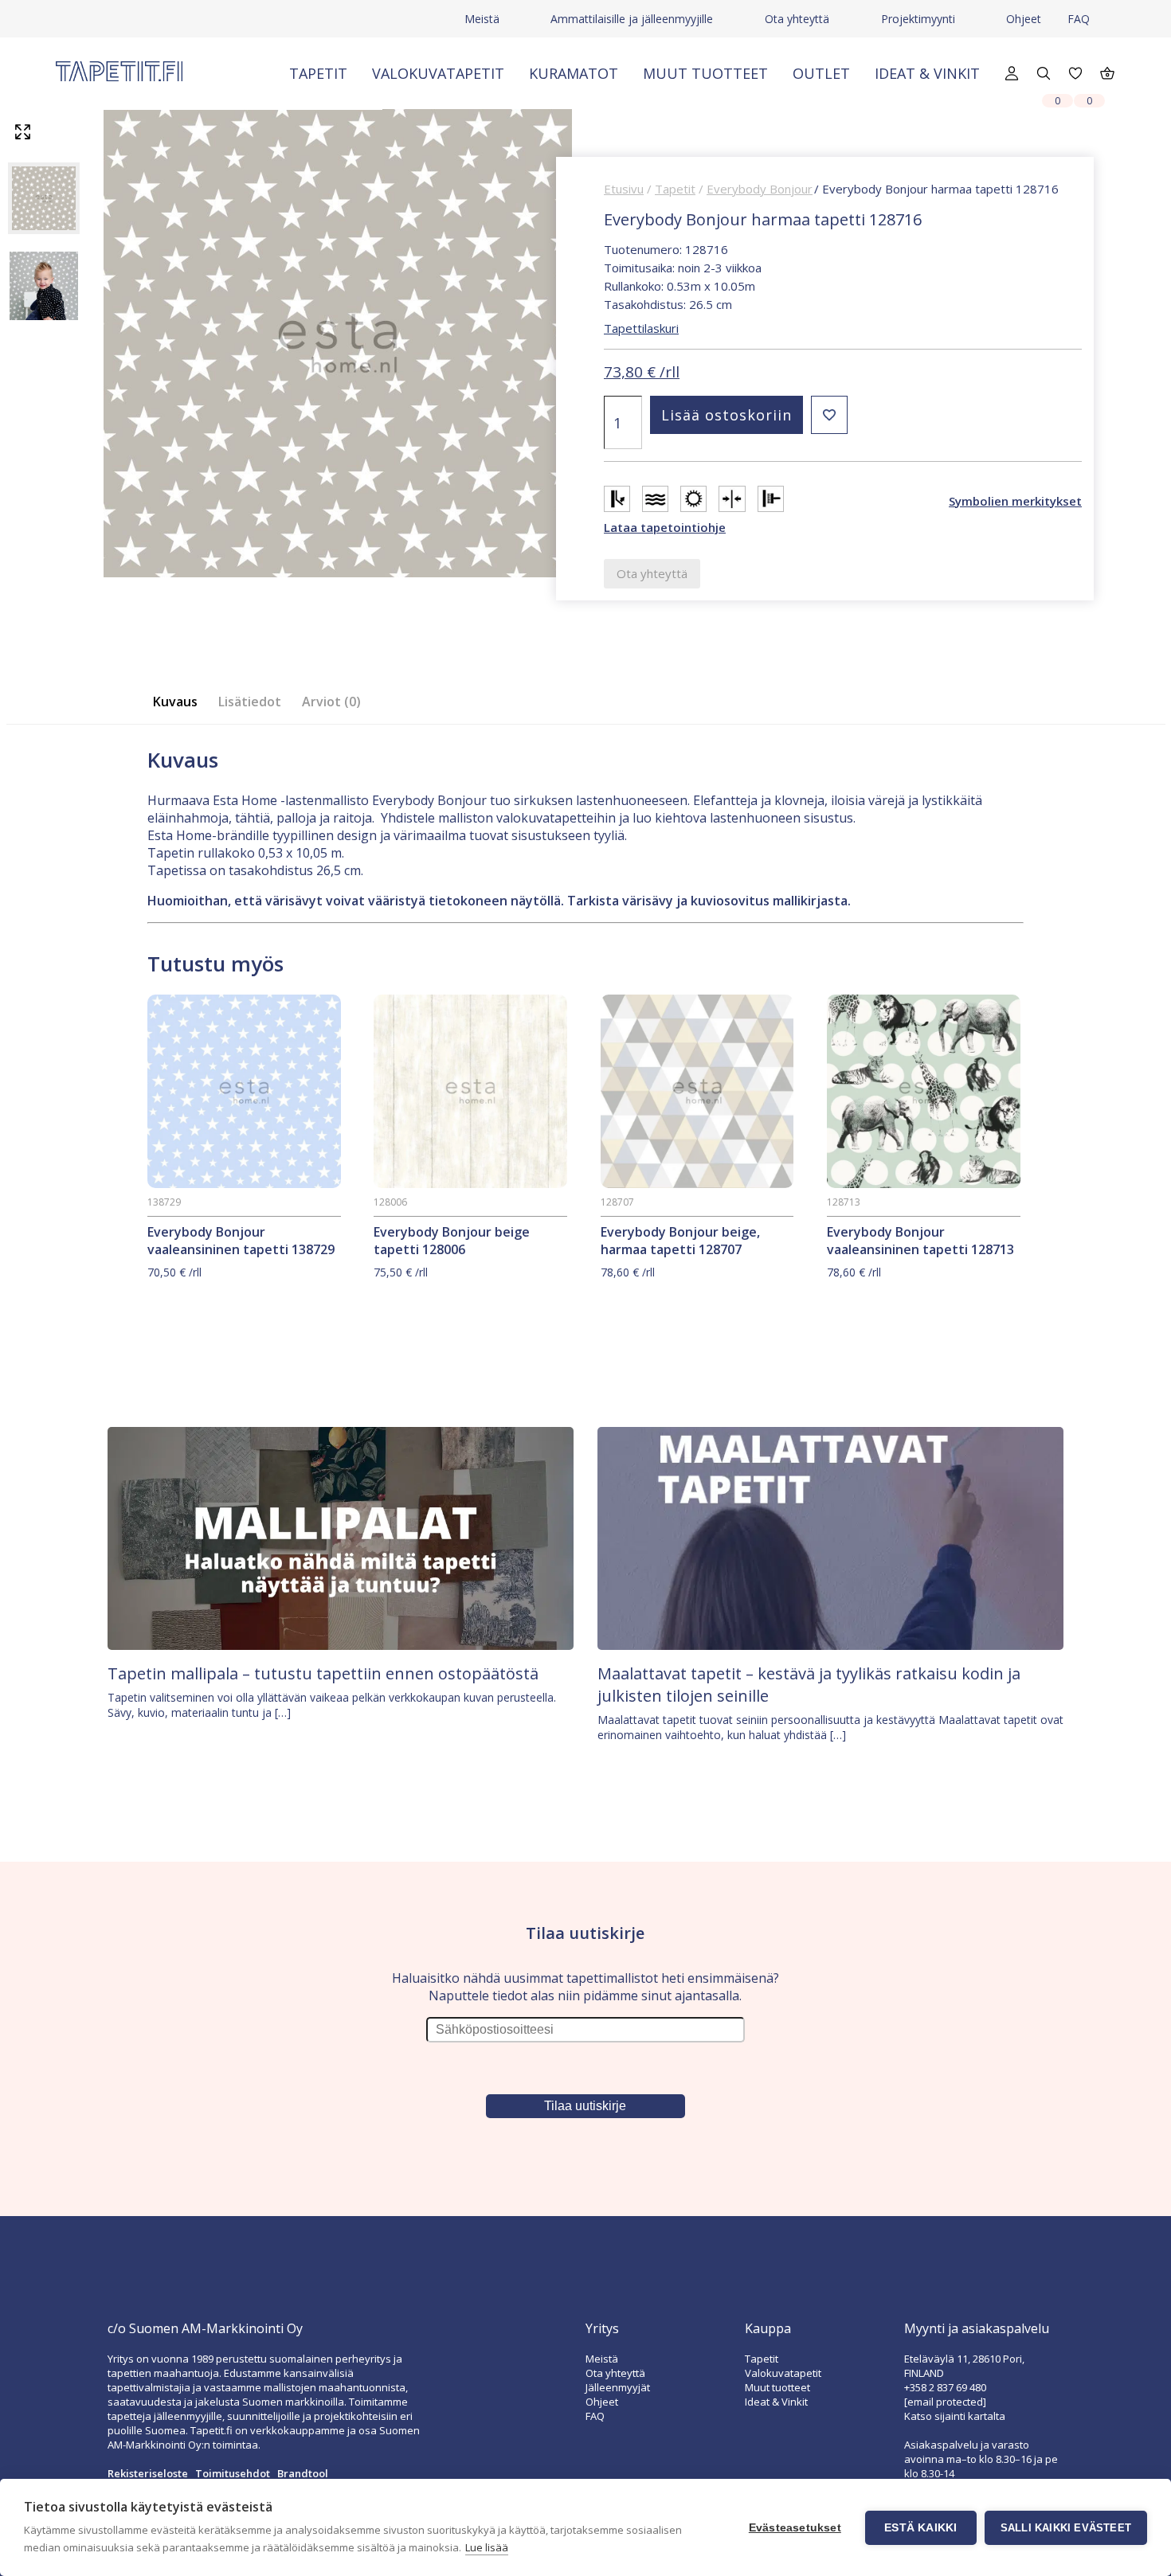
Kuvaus (175, 702)
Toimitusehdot (233, 2473)
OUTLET (821, 73)
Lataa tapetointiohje (665, 527)
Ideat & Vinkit (927, 73)
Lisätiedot (250, 702)
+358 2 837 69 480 (945, 2387)
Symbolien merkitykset (1015, 501)
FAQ (1079, 19)
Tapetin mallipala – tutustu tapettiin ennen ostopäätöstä (323, 1673)
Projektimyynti (918, 19)
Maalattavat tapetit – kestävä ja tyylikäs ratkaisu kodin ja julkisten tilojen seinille (809, 1685)
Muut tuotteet (705, 73)
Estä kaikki (920, 2528)
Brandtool (303, 2473)
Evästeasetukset (795, 2528)
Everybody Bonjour (760, 189)
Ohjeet (1024, 19)
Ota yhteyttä (797, 19)
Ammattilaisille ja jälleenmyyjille (632, 19)
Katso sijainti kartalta (955, 2416)
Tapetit (318, 73)
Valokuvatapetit (438, 73)
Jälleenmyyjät (618, 2387)
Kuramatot (574, 73)
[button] (829, 415)
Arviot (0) (331, 702)
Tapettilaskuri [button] (641, 328)
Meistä (482, 19)
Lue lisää (487, 2547)
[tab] (180, 702)
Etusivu (624, 189)
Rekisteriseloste (148, 2473)
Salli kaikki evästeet (1066, 2528)
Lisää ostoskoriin (726, 415)
